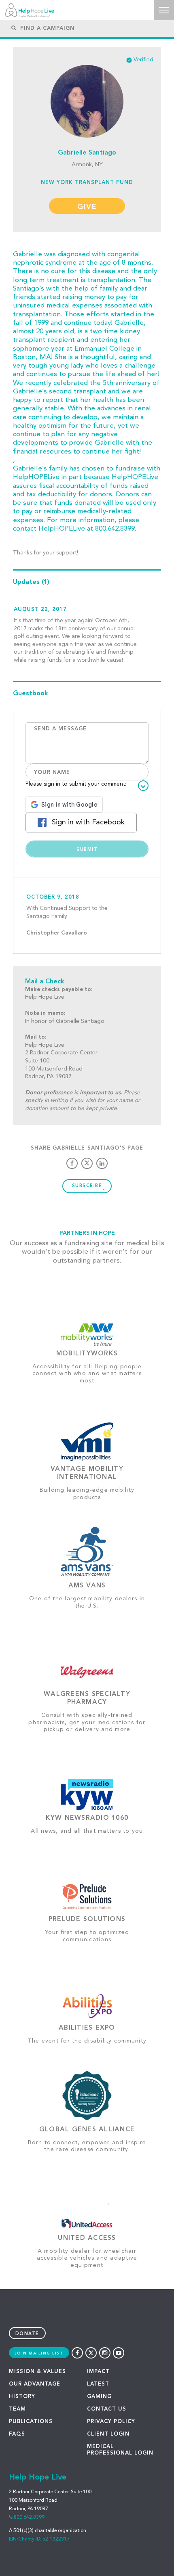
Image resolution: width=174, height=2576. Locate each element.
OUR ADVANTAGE (35, 2384)
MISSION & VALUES (37, 2372)
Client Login (108, 2434)
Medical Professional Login (120, 2450)
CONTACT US (107, 2409)
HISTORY (22, 2397)
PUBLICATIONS (31, 2422)
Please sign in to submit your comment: (76, 784)
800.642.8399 (29, 2517)
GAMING (99, 2397)
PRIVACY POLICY (111, 2422)
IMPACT (98, 2372)
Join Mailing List (39, 2353)
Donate (27, 2334)
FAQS (17, 2434)
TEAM (17, 2409)
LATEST (98, 2384)
